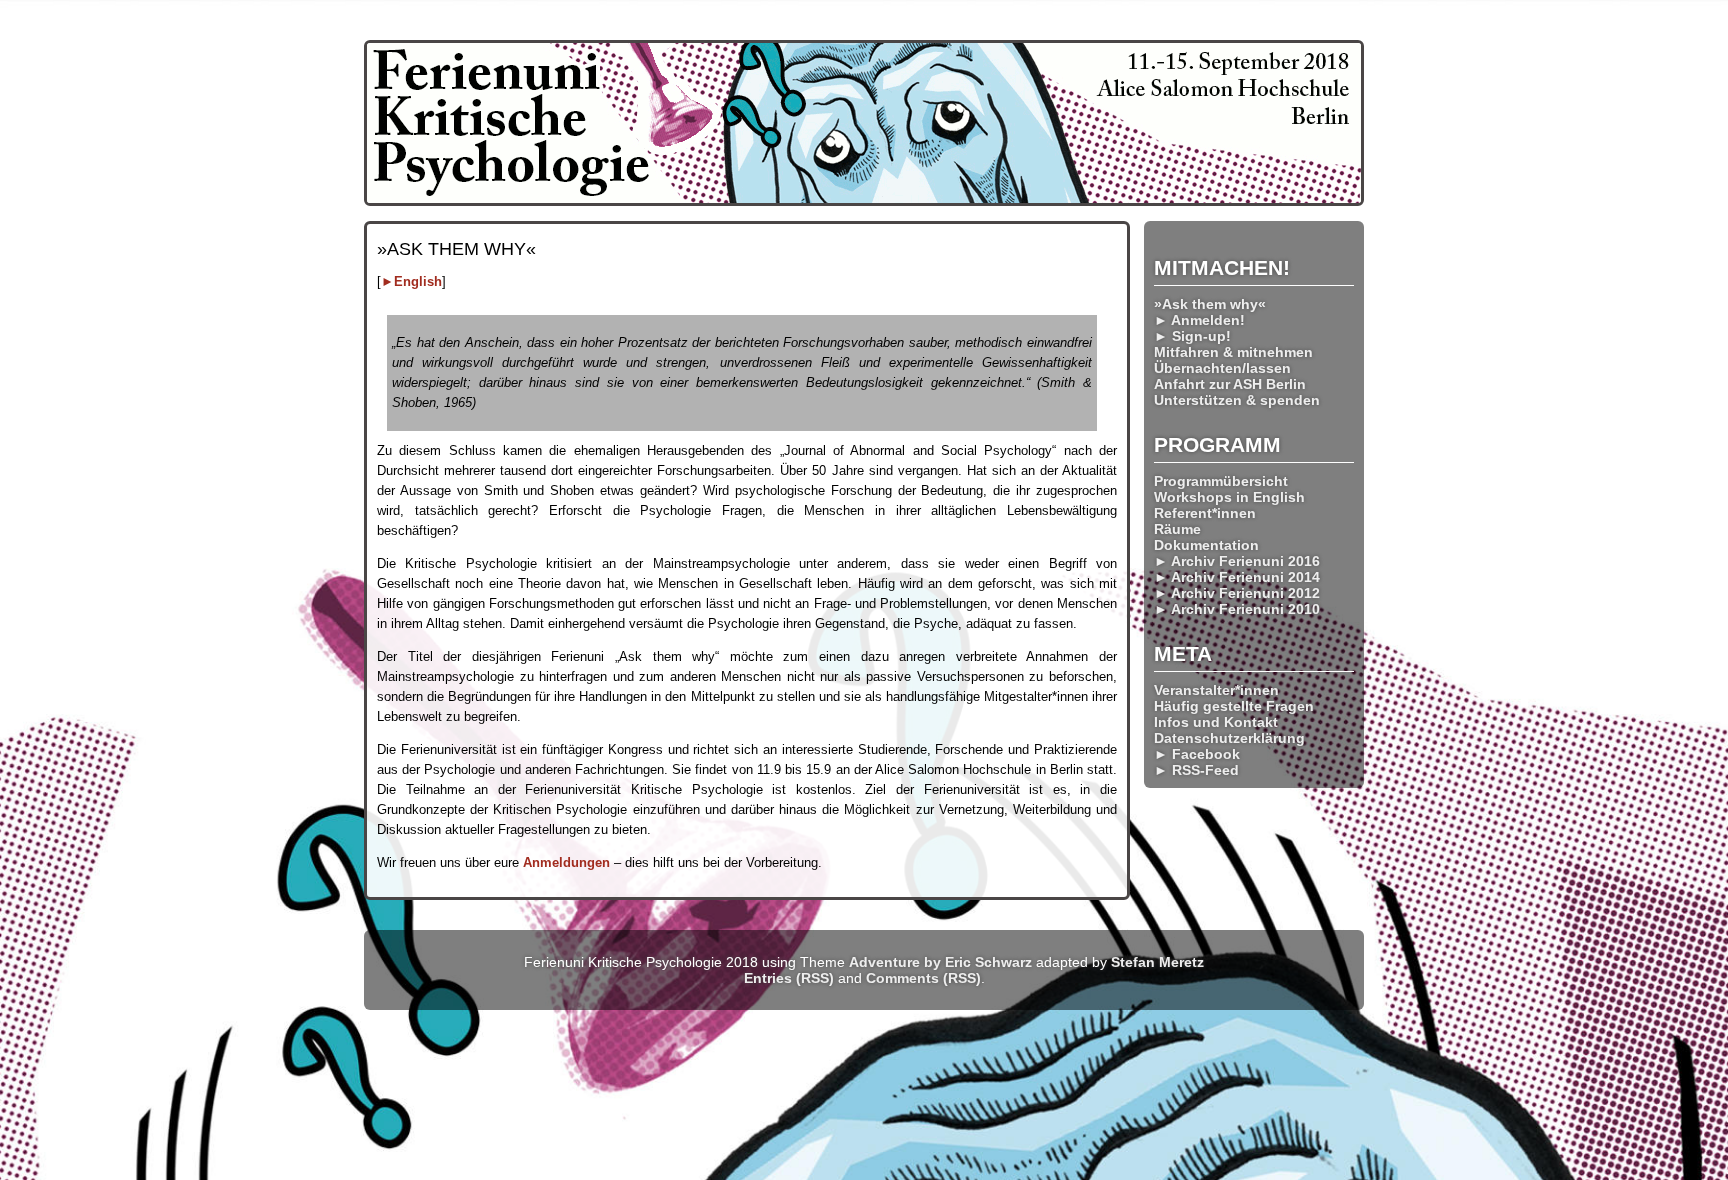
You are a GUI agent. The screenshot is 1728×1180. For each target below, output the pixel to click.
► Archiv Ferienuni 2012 (1237, 593)
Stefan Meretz (1157, 962)
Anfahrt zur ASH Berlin (1230, 384)
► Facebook (1197, 754)
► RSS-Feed (1196, 770)
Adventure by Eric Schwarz (940, 962)
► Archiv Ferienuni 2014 (1237, 577)
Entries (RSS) (789, 978)
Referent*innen (1205, 513)
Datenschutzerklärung (1229, 738)
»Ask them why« (1210, 304)
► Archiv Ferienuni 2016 (1237, 561)
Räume (1177, 529)
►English (411, 281)
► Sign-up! (1192, 336)
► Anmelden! (1199, 320)
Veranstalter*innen (1216, 690)
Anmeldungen (566, 862)
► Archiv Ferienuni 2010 (1237, 609)
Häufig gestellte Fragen (1234, 706)
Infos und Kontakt (1216, 722)
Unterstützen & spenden (1237, 400)
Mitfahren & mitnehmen (1233, 352)
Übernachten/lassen (1222, 368)
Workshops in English (1229, 497)
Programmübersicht (1221, 481)
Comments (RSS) (923, 978)
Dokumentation (1206, 545)
